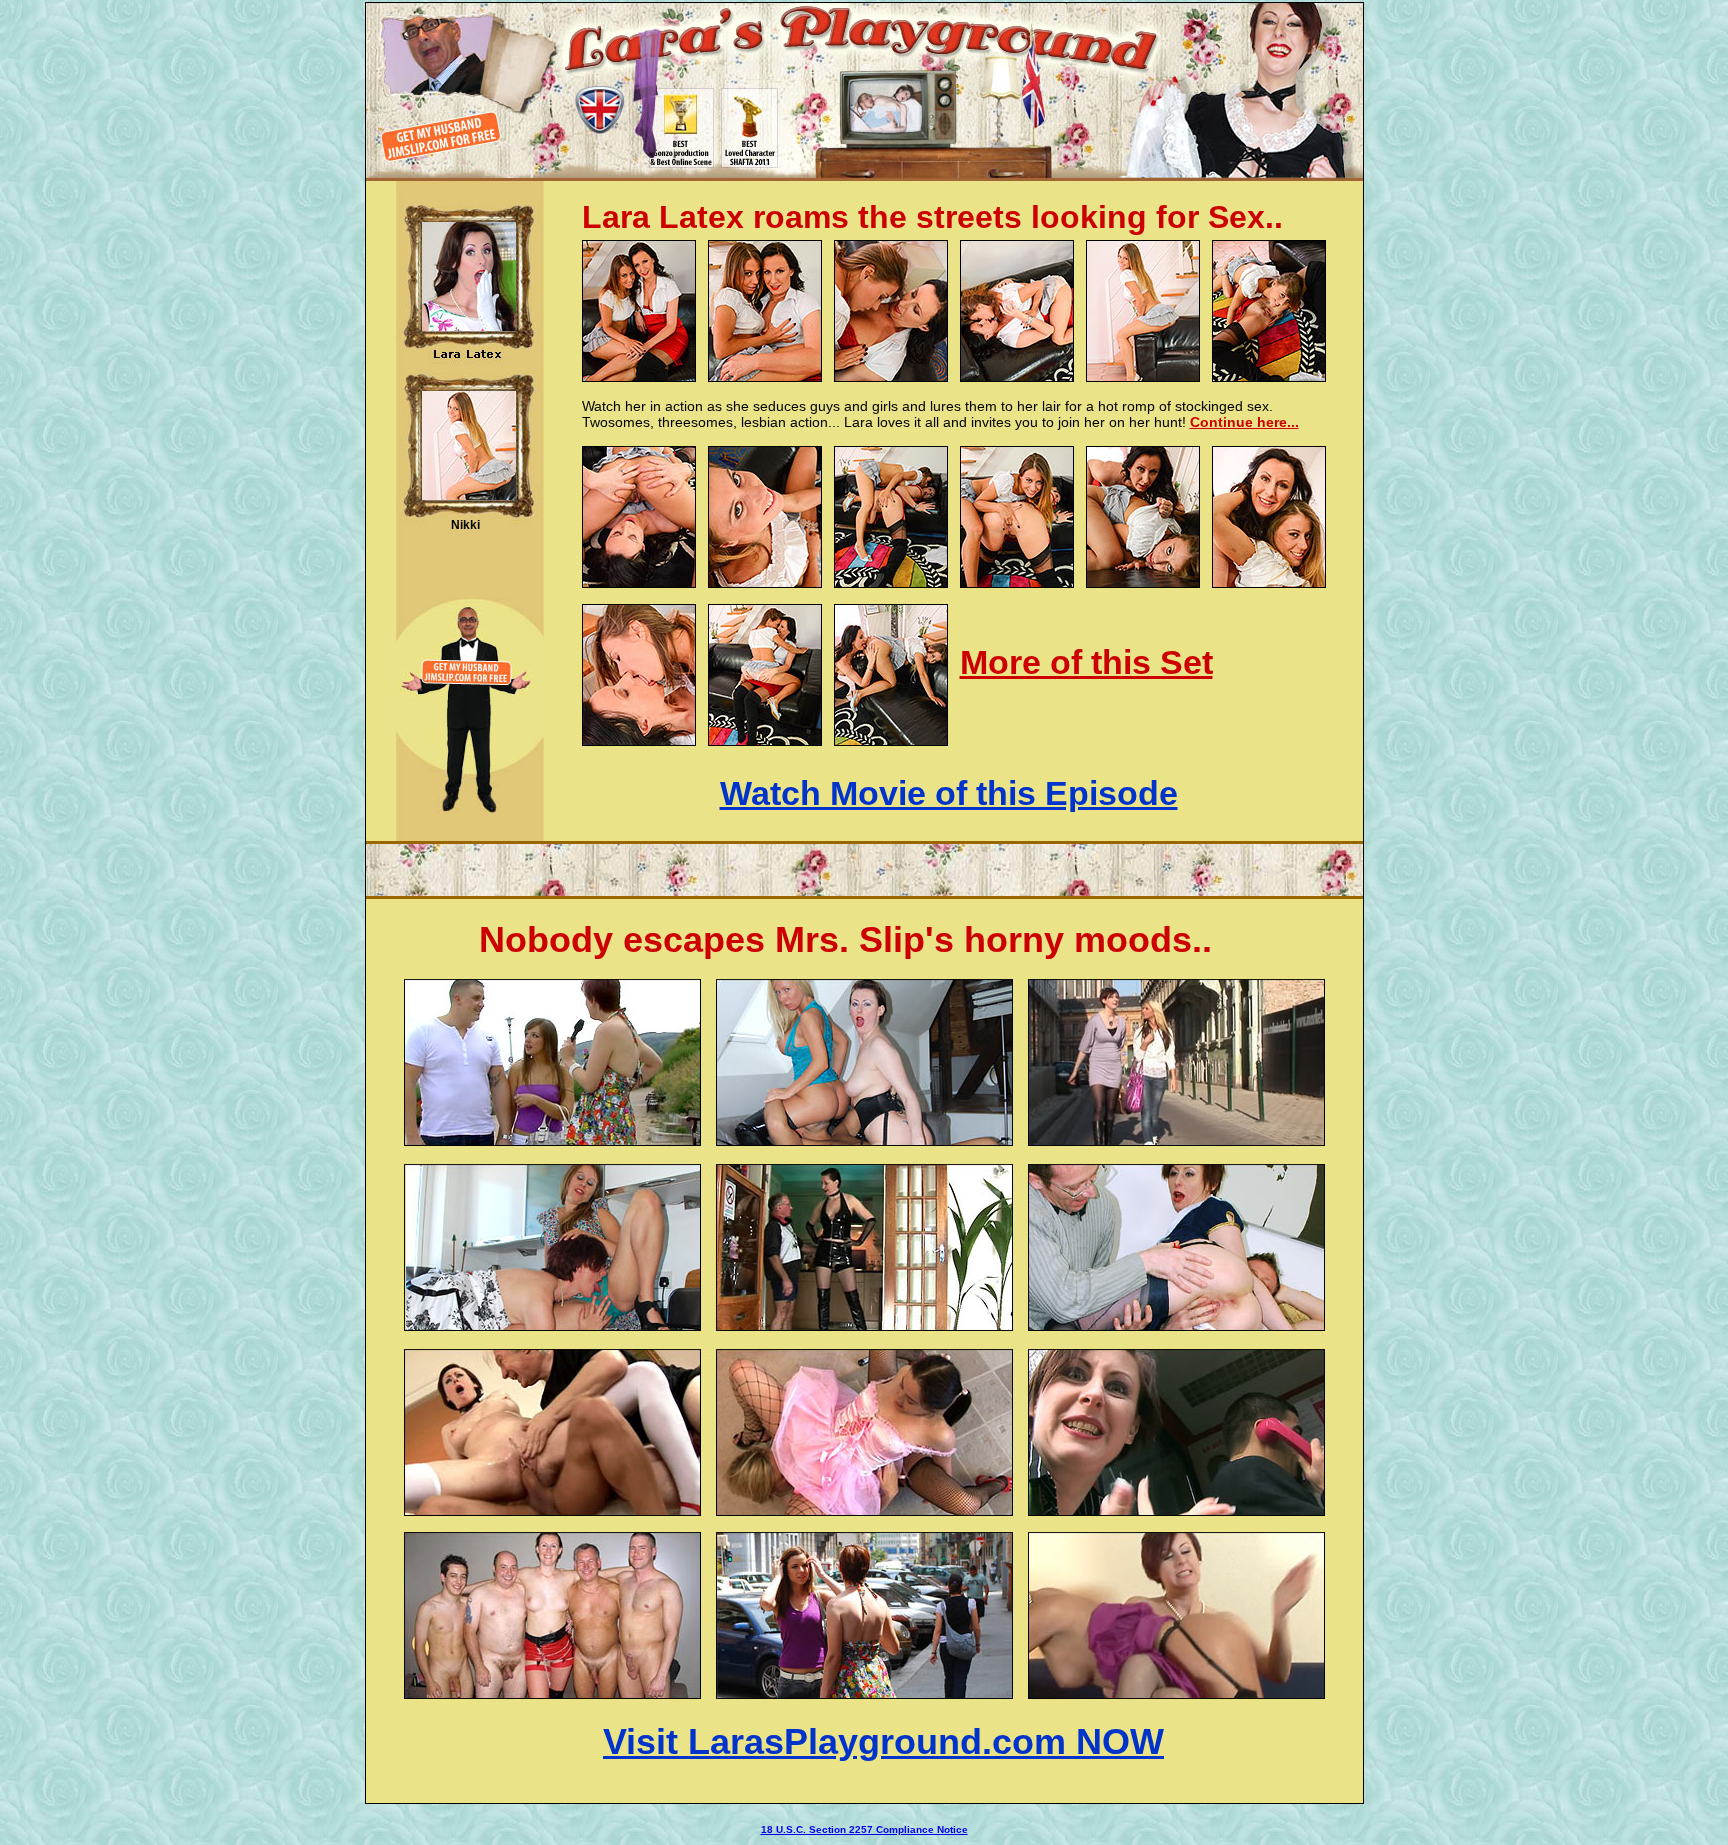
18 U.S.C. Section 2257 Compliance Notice (864, 1829)
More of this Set (1086, 662)
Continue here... (1244, 422)
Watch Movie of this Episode (949, 793)
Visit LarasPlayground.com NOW (883, 1741)
